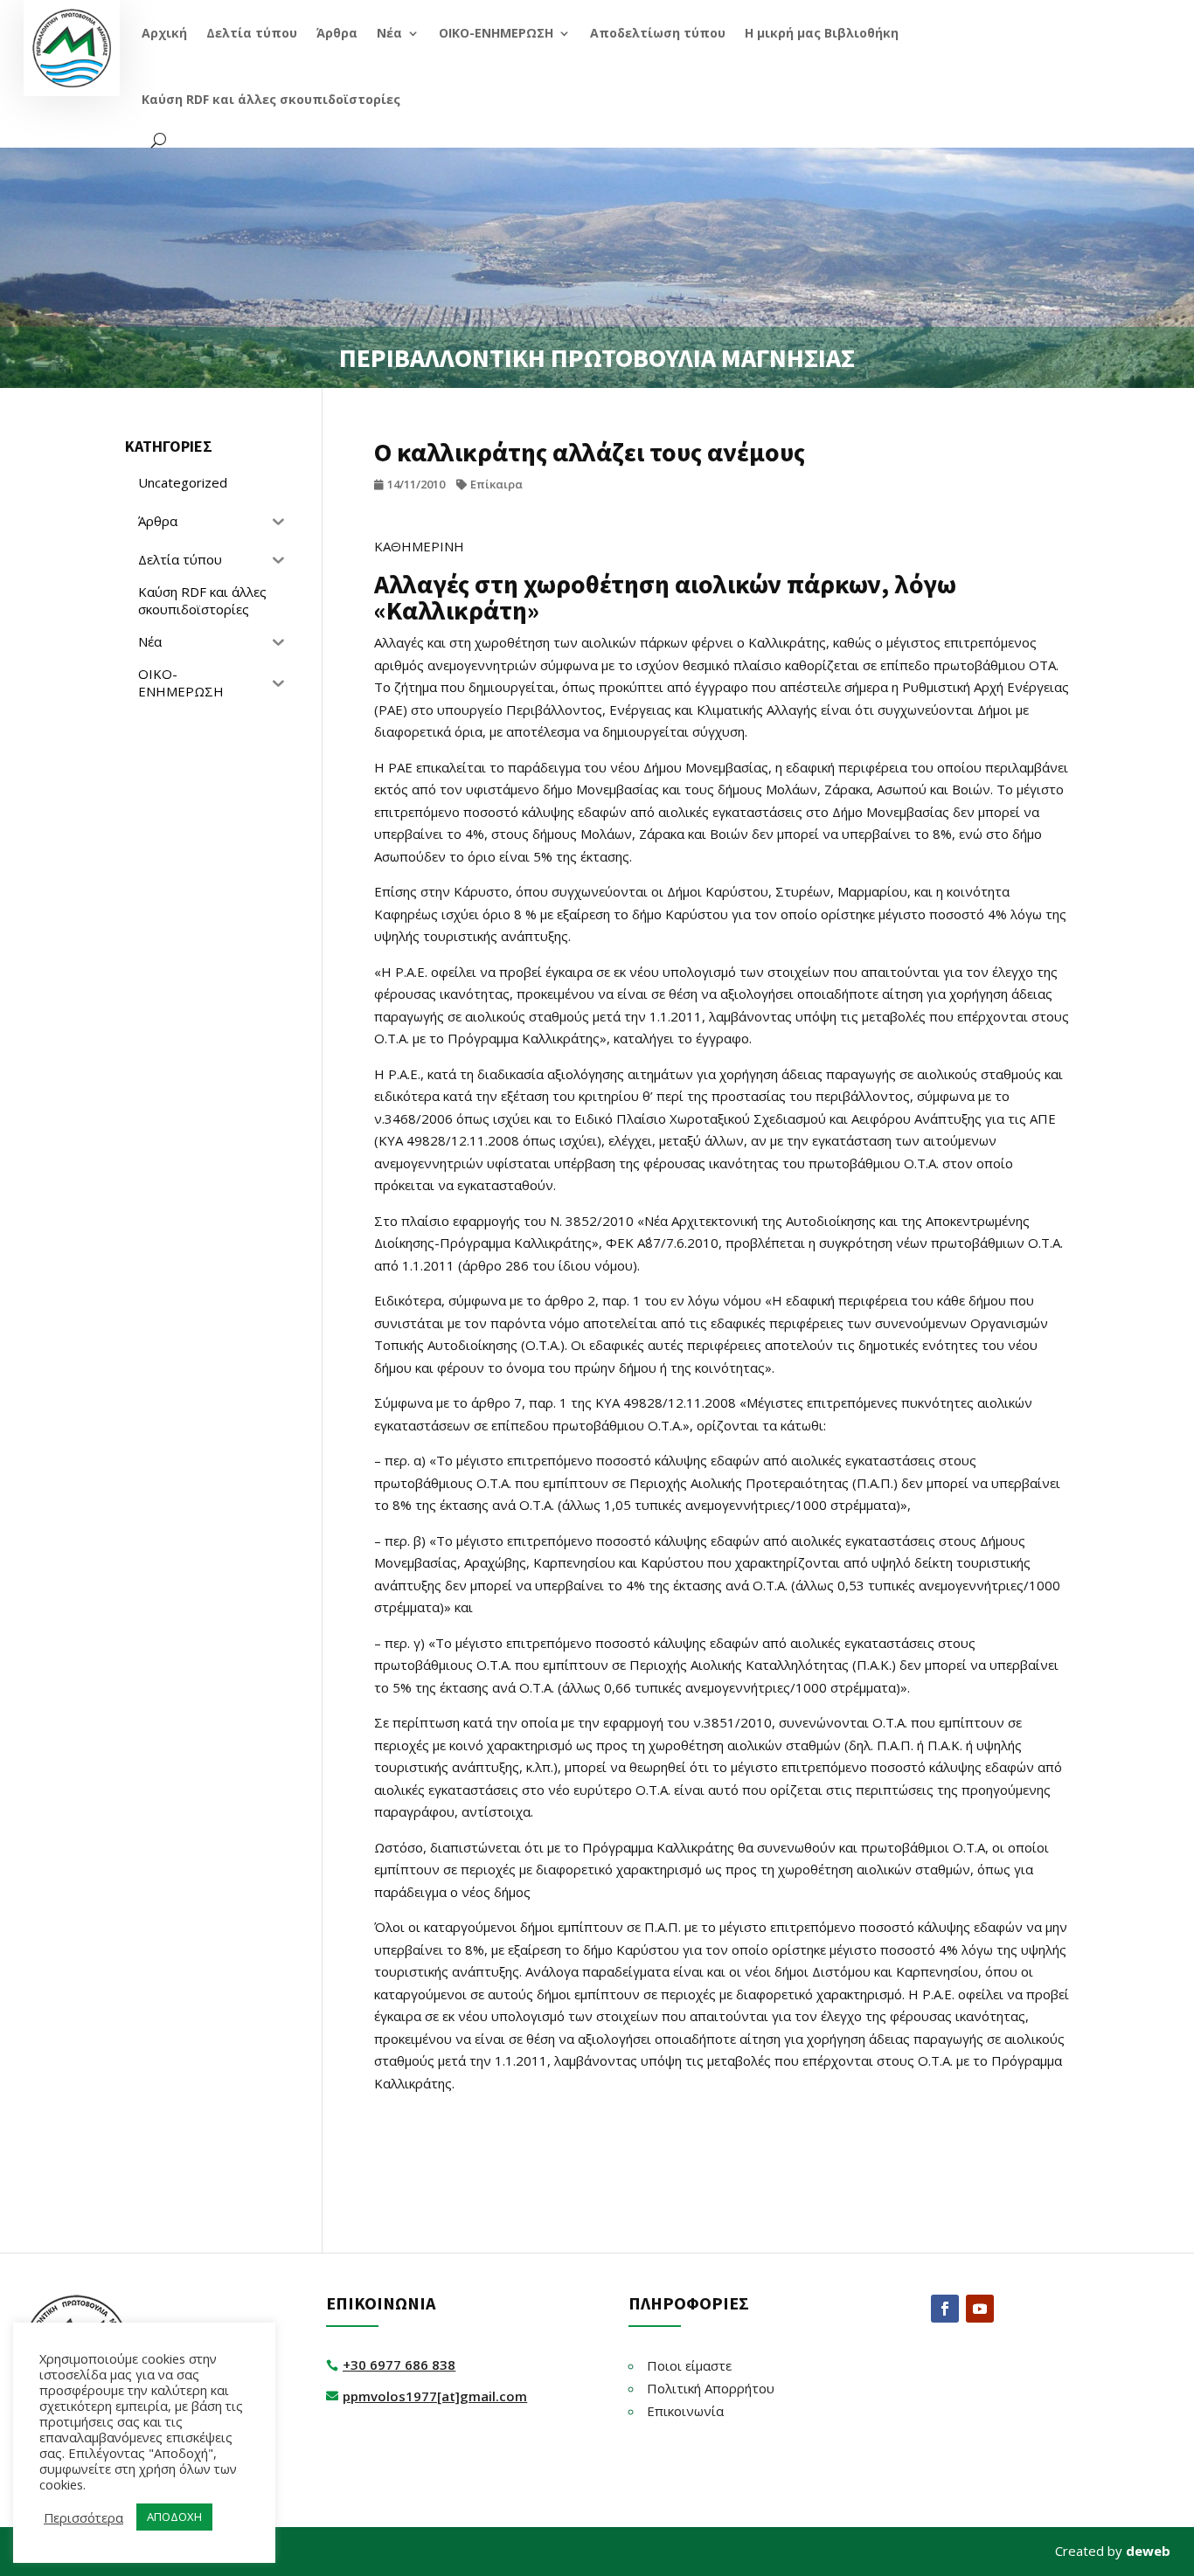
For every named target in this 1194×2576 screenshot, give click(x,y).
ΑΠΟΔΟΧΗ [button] (174, 2517)
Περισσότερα (83, 2517)
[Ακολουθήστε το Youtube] (980, 2309)
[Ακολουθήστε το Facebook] (945, 2309)
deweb (1148, 2551)
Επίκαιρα (496, 484)
